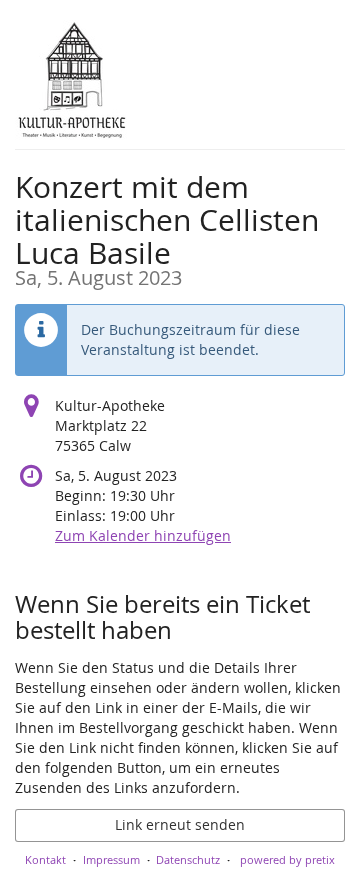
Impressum (111, 859)
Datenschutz (188, 859)
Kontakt (45, 859)
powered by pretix (287, 859)
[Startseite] (72, 80)
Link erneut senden (180, 824)
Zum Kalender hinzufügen (143, 535)
